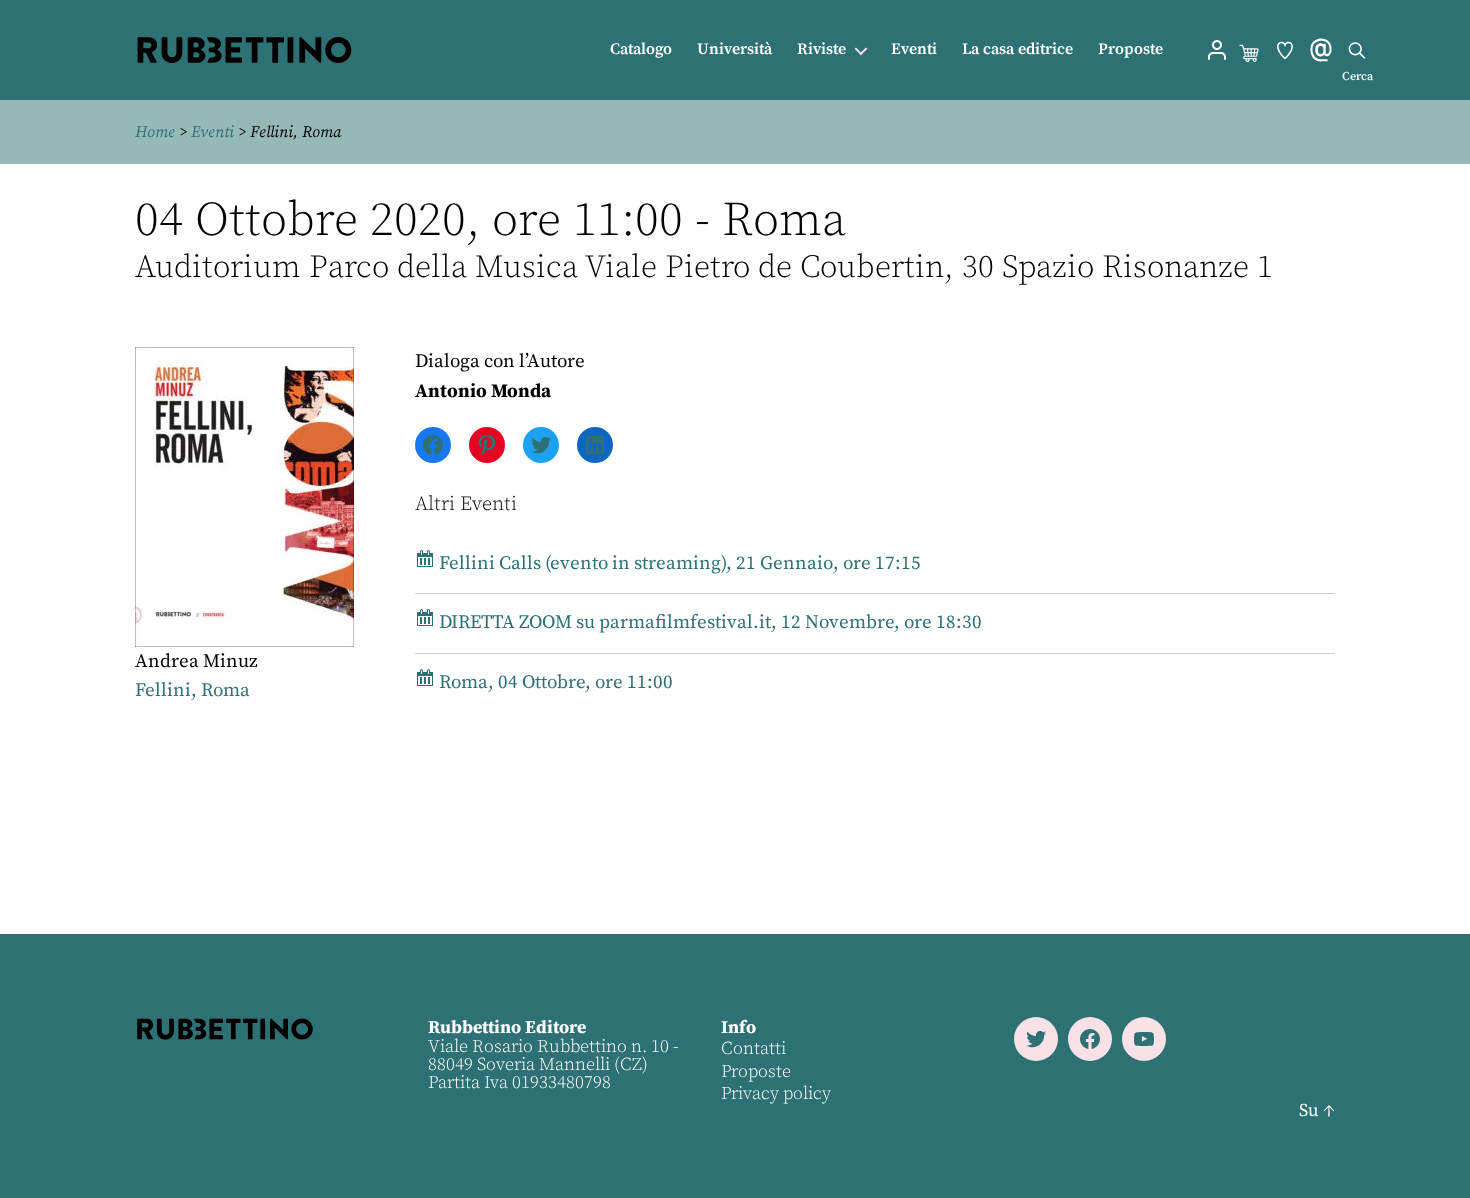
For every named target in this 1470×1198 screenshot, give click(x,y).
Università (734, 49)
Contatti (753, 1048)
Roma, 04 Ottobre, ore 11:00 (554, 682)
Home (155, 132)
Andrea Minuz (196, 661)
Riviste (821, 49)
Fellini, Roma (192, 690)
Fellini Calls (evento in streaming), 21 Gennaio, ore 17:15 (678, 563)
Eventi (914, 49)
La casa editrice (1017, 49)
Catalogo (641, 49)
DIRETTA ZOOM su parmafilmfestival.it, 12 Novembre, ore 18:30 (708, 622)
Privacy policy (776, 1093)
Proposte (1130, 49)
